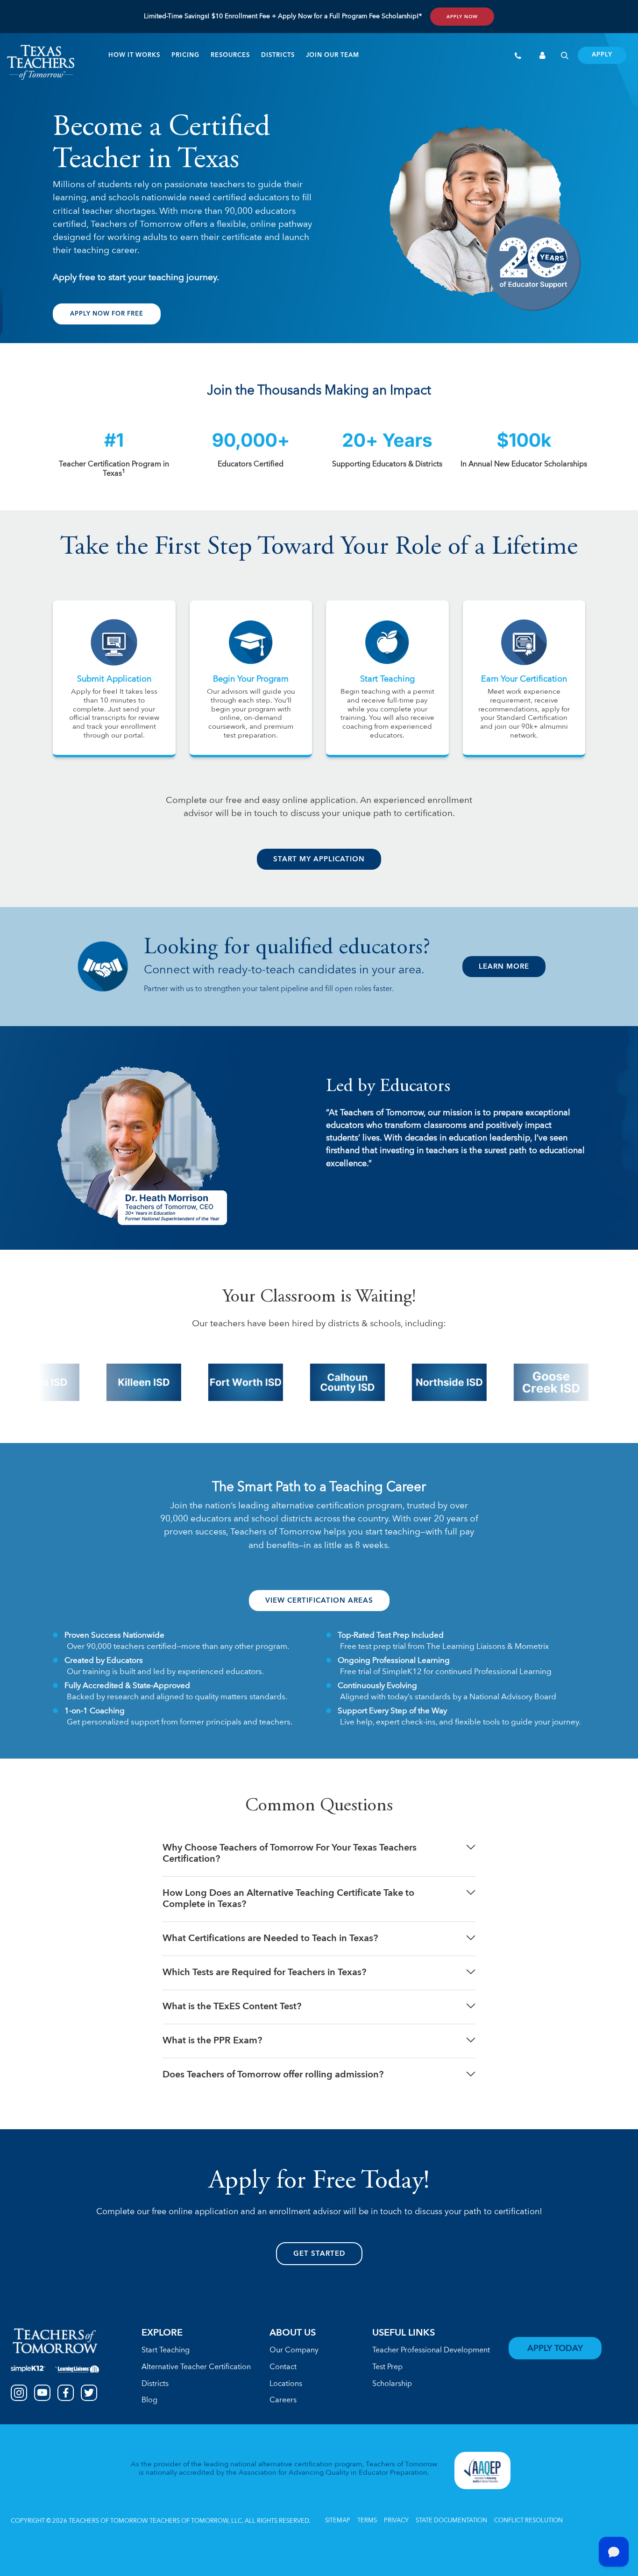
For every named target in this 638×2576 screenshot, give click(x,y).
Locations (286, 2384)
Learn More (504, 967)
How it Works (134, 56)
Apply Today (555, 2349)
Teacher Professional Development (431, 2351)
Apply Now (462, 17)
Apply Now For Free (107, 314)
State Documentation (451, 2521)
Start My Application (319, 860)
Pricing (185, 56)
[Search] (565, 57)
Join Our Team (333, 56)
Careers (283, 2400)
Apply (602, 55)
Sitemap (338, 2521)
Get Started (319, 2254)
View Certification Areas (319, 1601)
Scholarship (392, 2384)
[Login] (543, 57)
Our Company (294, 2351)
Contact (283, 2367)
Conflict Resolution (528, 2521)
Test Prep (387, 2367)
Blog (149, 2400)
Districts (278, 56)
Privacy (396, 2521)
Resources (230, 56)
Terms (367, 2521)
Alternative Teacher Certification (196, 2367)
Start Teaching (166, 2351)
